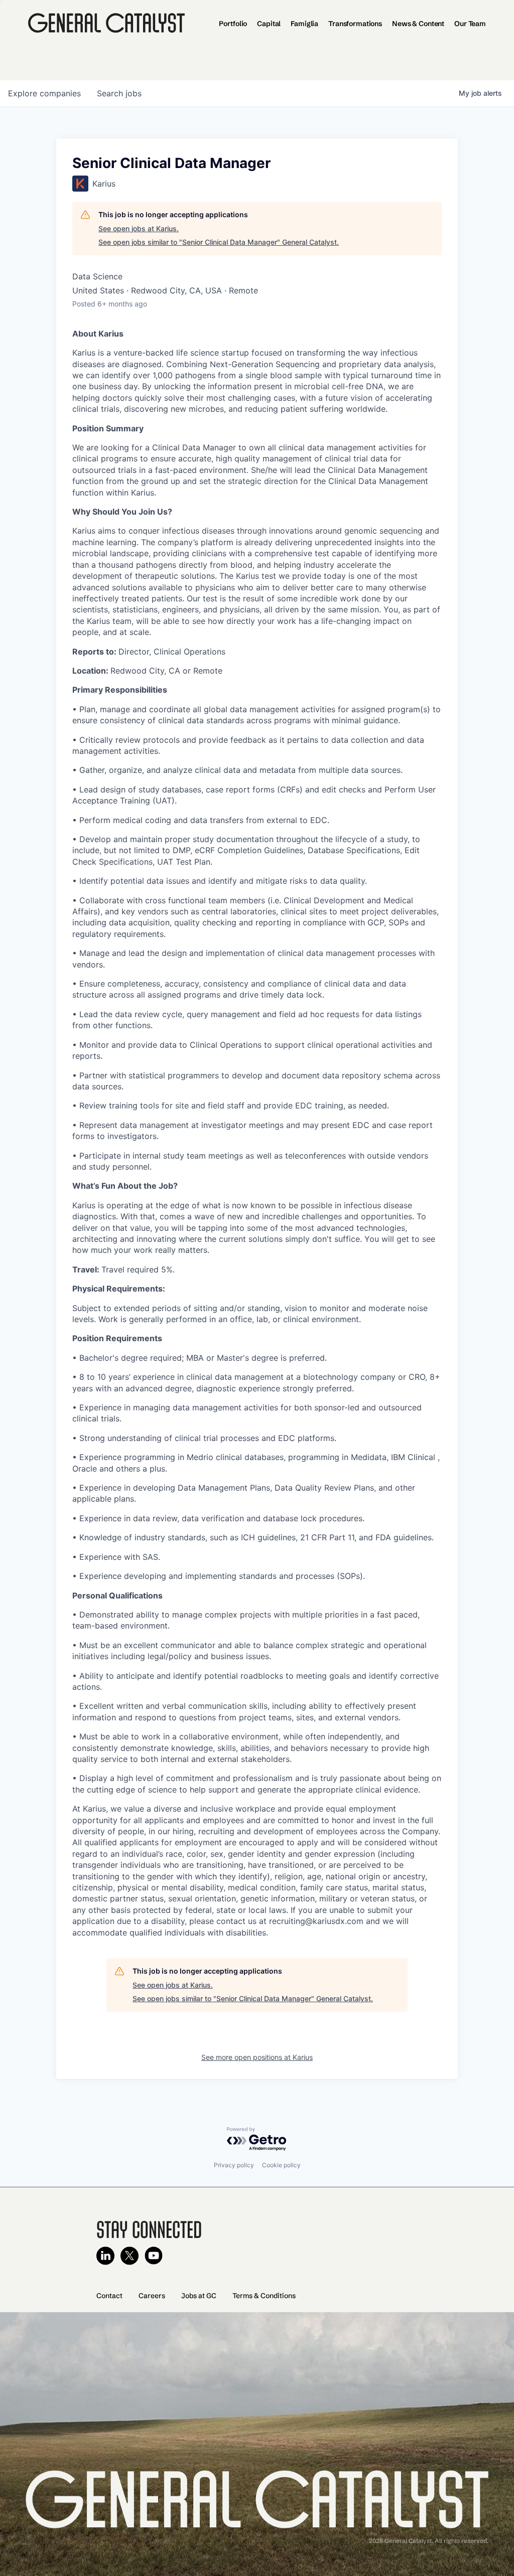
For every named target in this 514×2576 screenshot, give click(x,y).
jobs (119, 93)
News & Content (418, 24)
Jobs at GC (199, 2296)
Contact (109, 2296)
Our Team (470, 24)
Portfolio (233, 24)
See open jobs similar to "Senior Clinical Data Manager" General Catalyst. (219, 242)
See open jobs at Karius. (139, 228)
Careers (152, 2296)
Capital (269, 24)
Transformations (355, 24)
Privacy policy (234, 2165)
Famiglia (304, 24)
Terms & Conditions (264, 2296)
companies (44, 93)
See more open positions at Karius (257, 2057)
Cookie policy (281, 2165)
